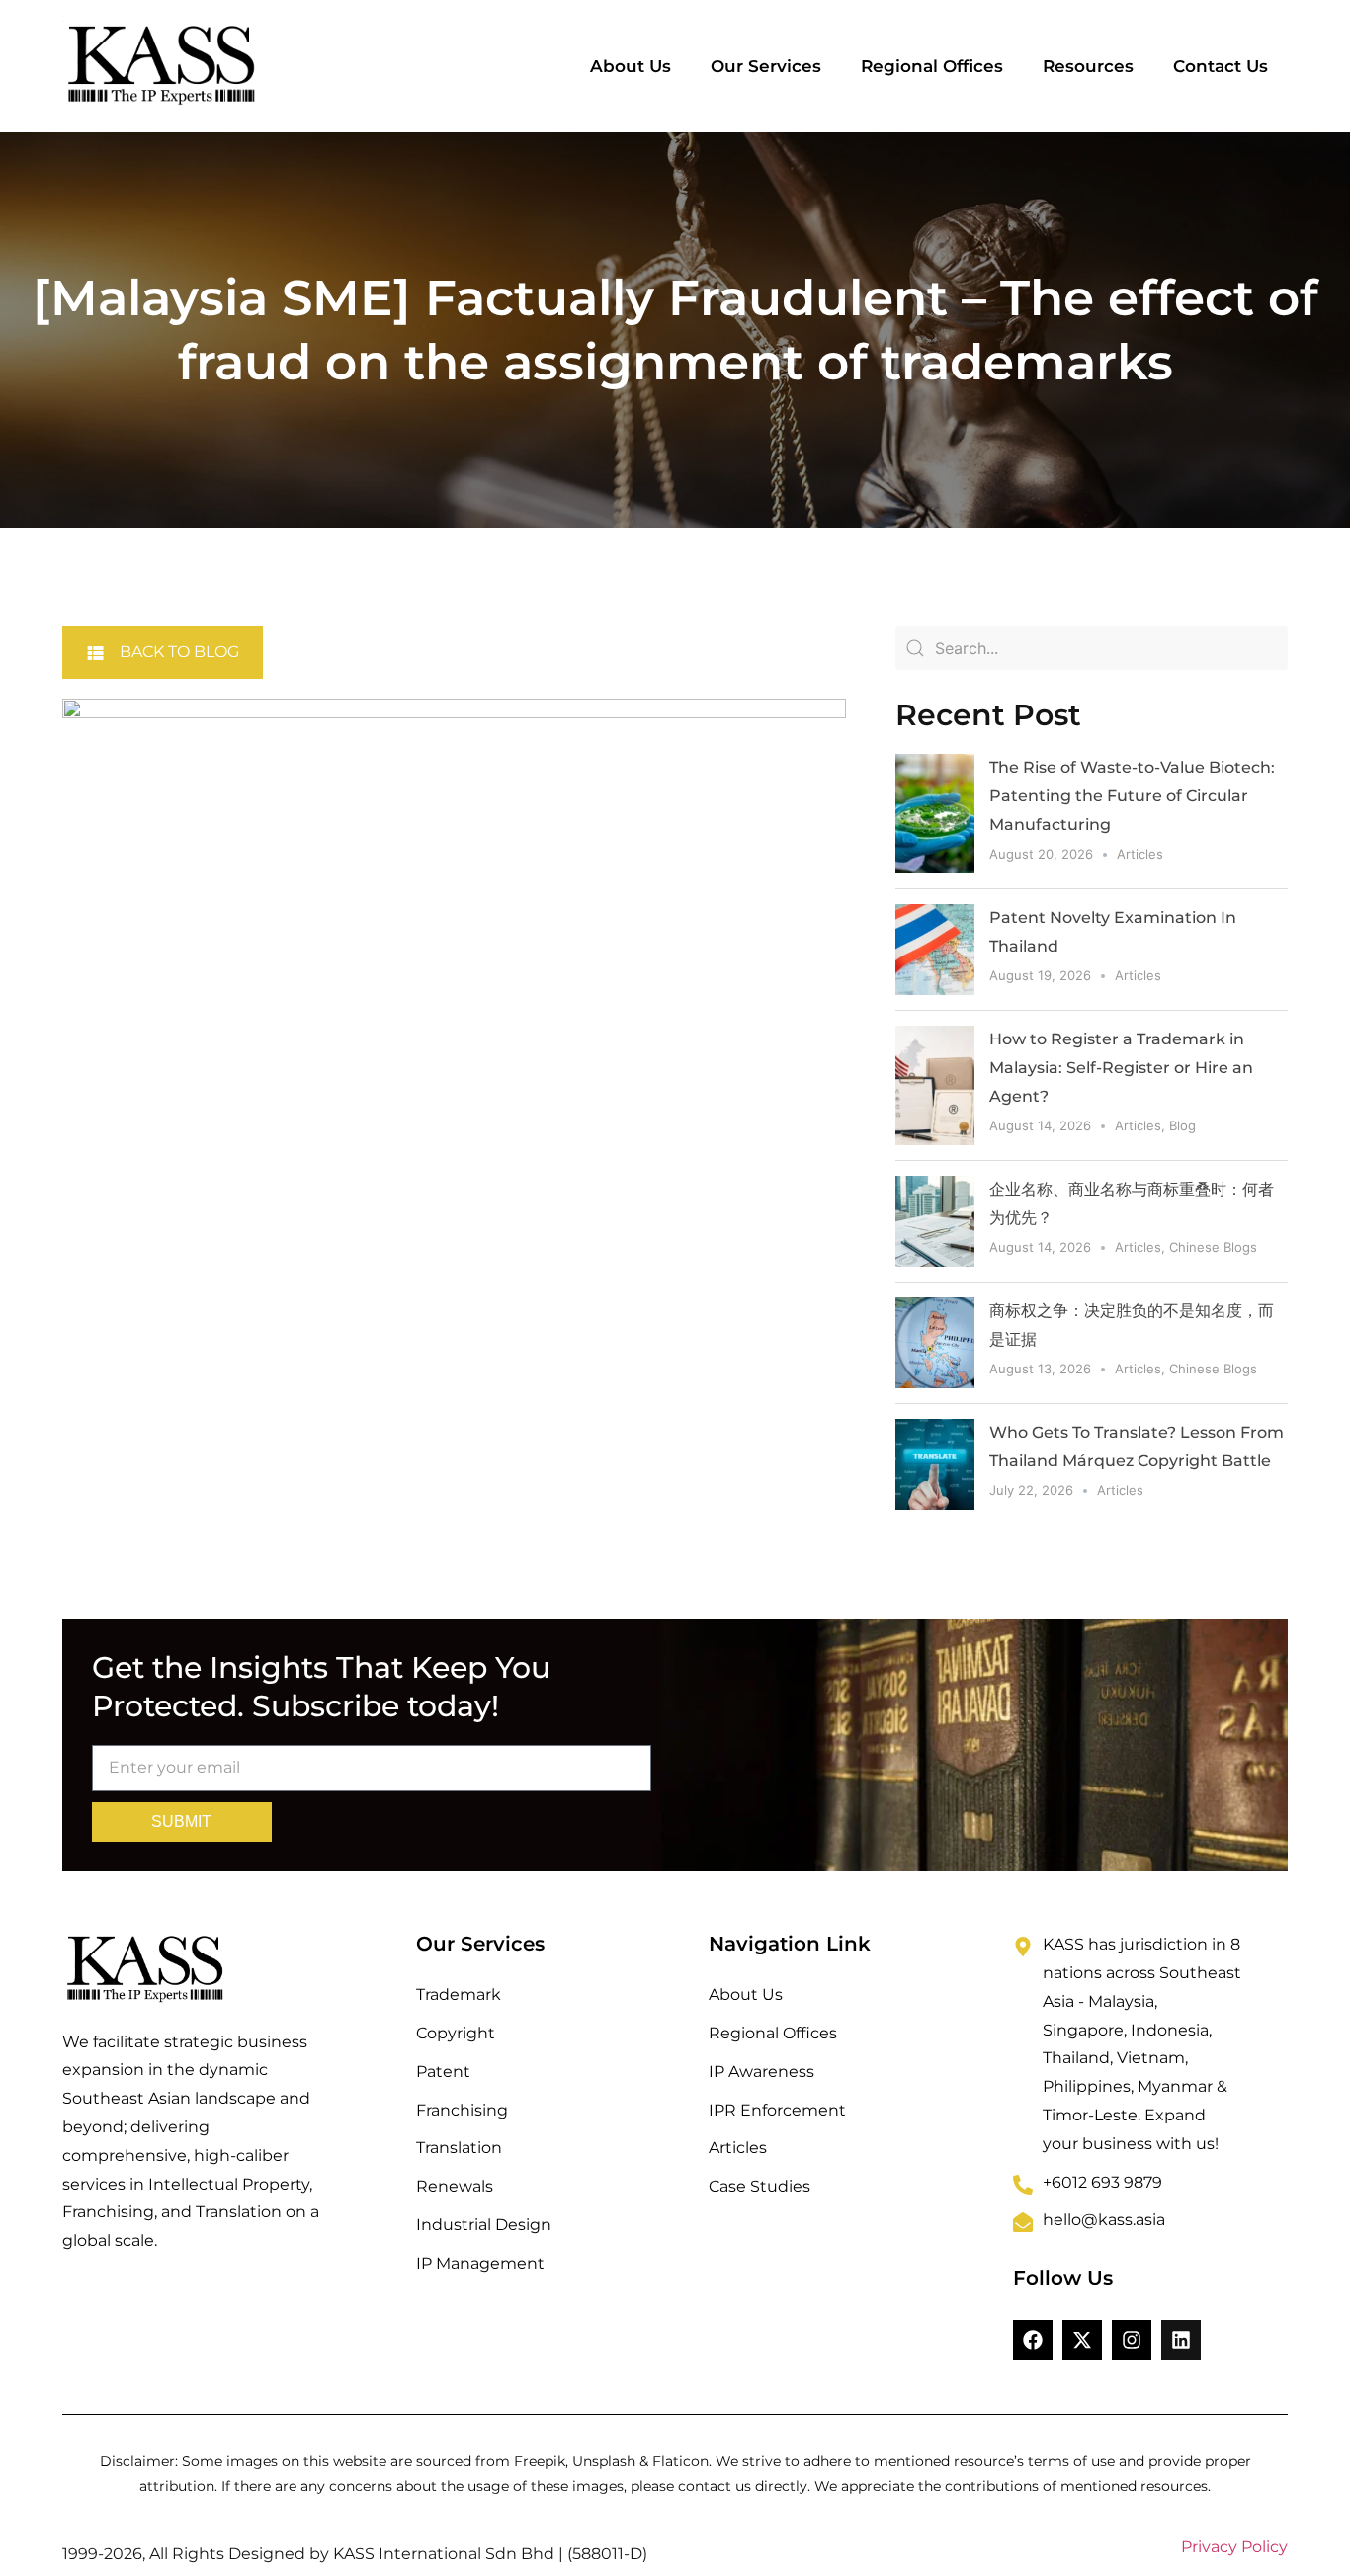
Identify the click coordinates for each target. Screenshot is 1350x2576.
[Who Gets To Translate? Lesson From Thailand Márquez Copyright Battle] (935, 1464)
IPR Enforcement (777, 2110)
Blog (1182, 1125)
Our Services (766, 66)
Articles (1140, 854)
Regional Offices (932, 66)
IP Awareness (761, 2072)
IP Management (480, 2263)
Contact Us (1221, 66)
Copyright (456, 2033)
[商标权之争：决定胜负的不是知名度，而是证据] (935, 1343)
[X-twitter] (1082, 2340)
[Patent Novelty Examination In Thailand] (935, 950)
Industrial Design (484, 2225)
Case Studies (759, 2186)
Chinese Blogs (1213, 1247)
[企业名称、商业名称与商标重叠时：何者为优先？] (935, 1221)
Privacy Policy (1234, 2547)
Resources (1088, 66)
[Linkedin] (1181, 2340)
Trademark (459, 1994)
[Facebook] (1033, 2340)
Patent (443, 2072)
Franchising (462, 2110)
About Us (631, 66)
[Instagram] (1132, 2340)
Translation (459, 2148)
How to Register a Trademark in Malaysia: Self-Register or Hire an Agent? (1121, 1068)
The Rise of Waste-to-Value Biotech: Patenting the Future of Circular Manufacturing (1132, 796)
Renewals (455, 2186)
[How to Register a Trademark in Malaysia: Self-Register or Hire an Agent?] (935, 1085)
